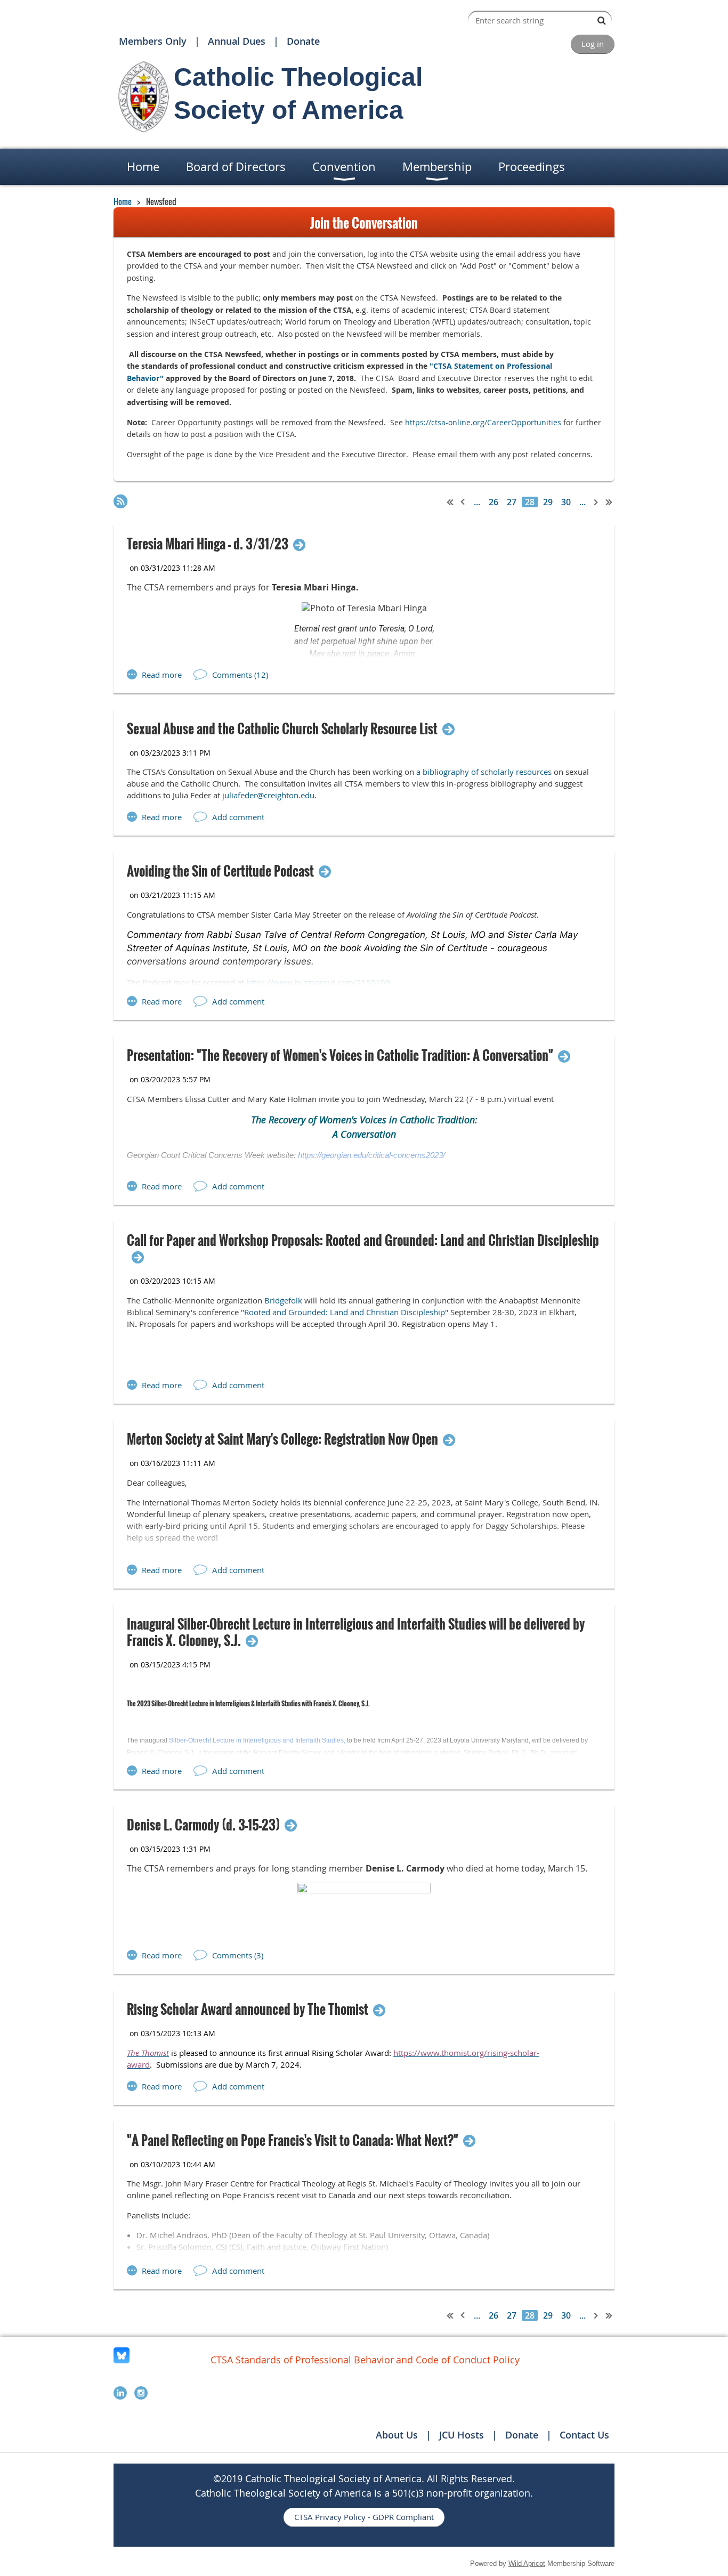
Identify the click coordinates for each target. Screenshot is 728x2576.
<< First (450, 502)
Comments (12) (240, 675)
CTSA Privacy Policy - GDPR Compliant (364, 2517)
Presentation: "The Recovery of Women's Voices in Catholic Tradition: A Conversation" (340, 1055)
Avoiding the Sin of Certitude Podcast (220, 871)
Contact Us (584, 2435)
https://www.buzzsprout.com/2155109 (318, 982)
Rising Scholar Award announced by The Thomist (248, 2009)
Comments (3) (238, 1955)
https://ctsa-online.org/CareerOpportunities (483, 422)
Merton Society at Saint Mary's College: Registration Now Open (282, 1439)
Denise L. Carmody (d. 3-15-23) (203, 1825)
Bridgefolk (283, 1300)
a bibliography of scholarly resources (484, 772)
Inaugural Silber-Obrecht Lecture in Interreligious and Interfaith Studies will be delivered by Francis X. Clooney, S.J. (356, 1632)
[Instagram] (141, 2393)
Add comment (238, 817)
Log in (593, 44)
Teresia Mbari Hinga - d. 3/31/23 (208, 544)
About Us (397, 2435)
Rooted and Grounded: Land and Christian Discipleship (345, 1312)
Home (123, 201)
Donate (303, 41)
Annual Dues (237, 41)
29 (548, 502)
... (477, 502)
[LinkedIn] (120, 2393)
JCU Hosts (462, 2435)
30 (566, 502)
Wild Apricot (527, 2563)
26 (494, 502)
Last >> (609, 502)
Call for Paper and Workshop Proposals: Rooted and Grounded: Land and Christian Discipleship (363, 1241)
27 (512, 502)
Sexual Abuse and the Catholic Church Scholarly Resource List (282, 729)
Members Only (153, 41)
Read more (162, 675)
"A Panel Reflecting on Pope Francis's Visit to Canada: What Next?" (293, 2140)
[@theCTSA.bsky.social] (122, 2360)
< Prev (463, 502)
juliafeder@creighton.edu (268, 795)
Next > (596, 502)
